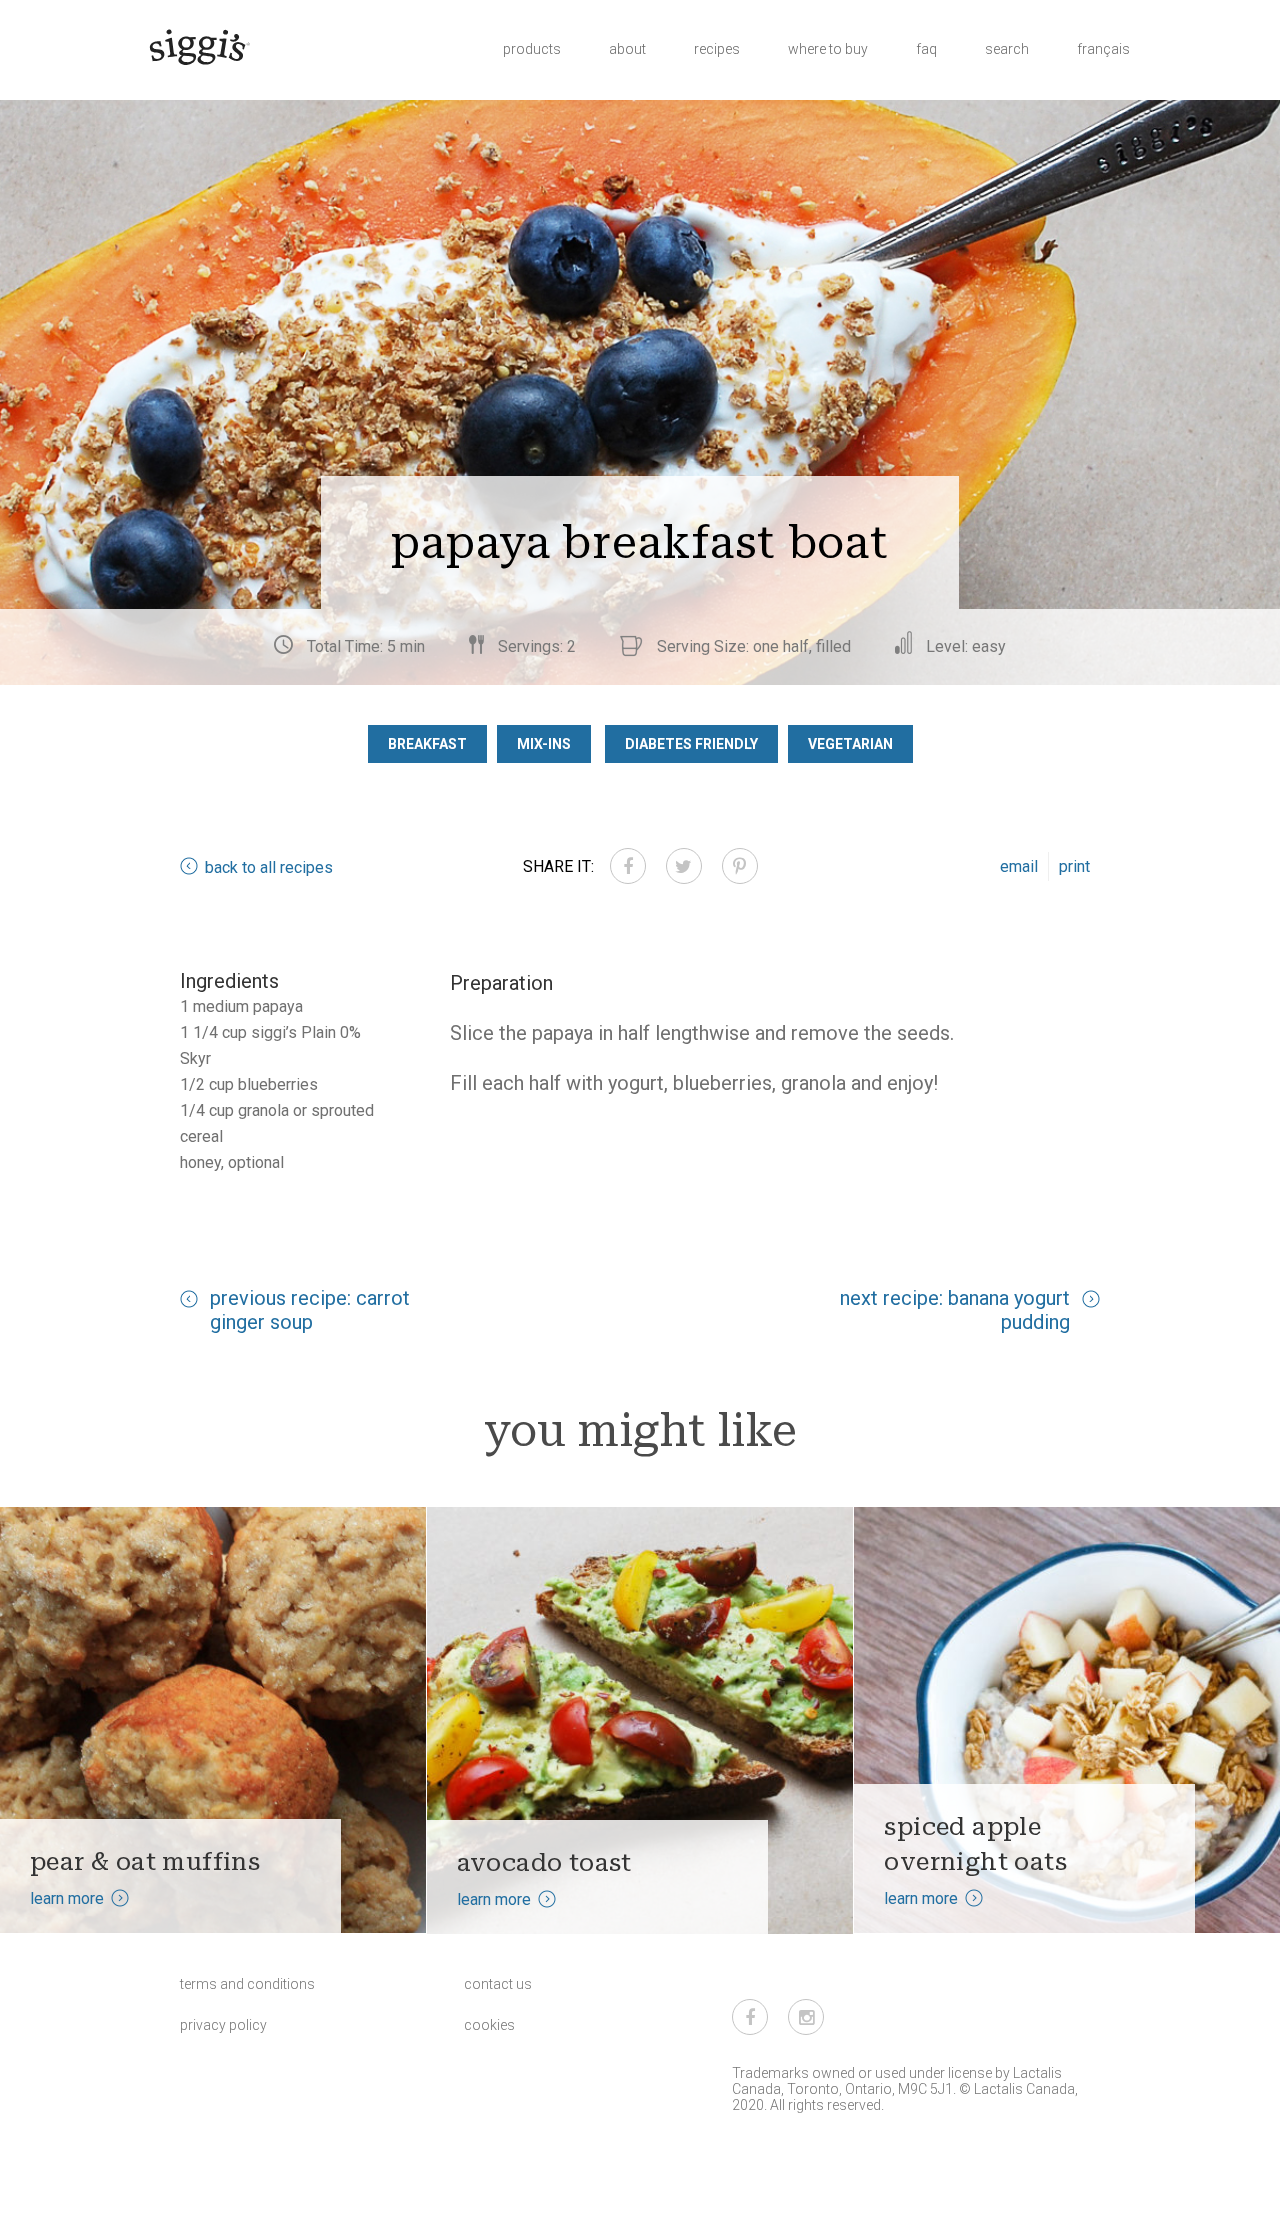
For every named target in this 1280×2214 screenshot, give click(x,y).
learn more (67, 1898)
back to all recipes (269, 867)
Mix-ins (544, 744)
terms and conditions (247, 1984)
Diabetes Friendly (691, 744)
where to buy (828, 49)
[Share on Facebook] (628, 866)
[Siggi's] (198, 46)
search (1007, 49)
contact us (498, 1984)
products (532, 49)
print (1074, 866)
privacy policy (223, 2025)
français (1103, 49)
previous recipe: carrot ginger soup (310, 1310)
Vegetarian (850, 744)
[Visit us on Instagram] (806, 2017)
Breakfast (427, 744)
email (1019, 866)
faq (926, 49)
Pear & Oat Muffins (145, 1861)
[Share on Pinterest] (740, 866)
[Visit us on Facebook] (750, 2017)
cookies (489, 2025)
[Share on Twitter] (684, 866)
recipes (717, 49)
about (627, 49)
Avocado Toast (544, 1862)
